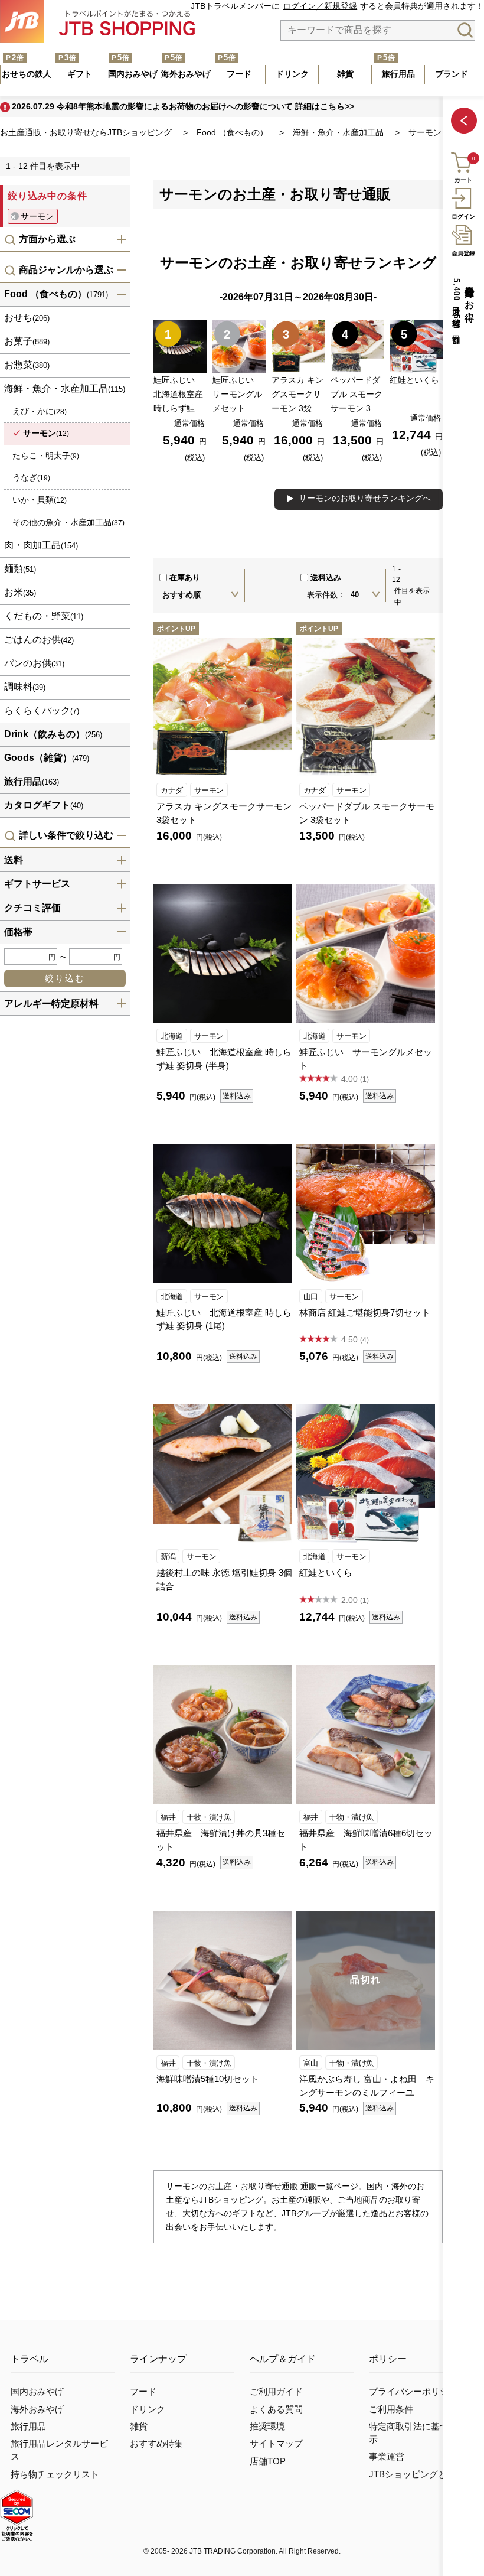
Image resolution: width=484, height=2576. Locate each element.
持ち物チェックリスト (55, 2474)
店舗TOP (268, 2461)
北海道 (172, 1036)
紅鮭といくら (326, 1572)
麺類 (20, 569)
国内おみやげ (37, 2392)
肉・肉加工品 (41, 545)
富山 (311, 2063)
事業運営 (387, 2457)
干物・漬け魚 (209, 1817)
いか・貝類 (40, 500)
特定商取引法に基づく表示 (418, 2433)
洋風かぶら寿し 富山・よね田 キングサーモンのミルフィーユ (367, 2086)
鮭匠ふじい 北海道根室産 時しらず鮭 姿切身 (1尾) (224, 1319)
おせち (27, 318)
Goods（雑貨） (47, 758)
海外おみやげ (37, 2409)
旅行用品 (32, 781)
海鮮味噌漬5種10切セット (208, 2079)
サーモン (209, 790)
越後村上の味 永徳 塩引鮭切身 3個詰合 (224, 1579)
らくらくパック (42, 710)
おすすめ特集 (156, 2444)
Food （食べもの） (56, 294)
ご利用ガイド (276, 2392)
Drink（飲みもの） (53, 734)
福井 (168, 1817)
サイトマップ (276, 2444)
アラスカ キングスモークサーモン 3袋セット (224, 813)
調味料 (25, 687)
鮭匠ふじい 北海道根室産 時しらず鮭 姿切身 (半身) (224, 1059)
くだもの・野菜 (44, 616)
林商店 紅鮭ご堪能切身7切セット (365, 1313)
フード (143, 2392)
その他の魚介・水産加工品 (68, 522)
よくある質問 (276, 2409)
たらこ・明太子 (46, 456)
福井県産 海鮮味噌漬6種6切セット (366, 1840)
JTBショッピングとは (412, 2474)
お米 (20, 592)
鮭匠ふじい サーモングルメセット (366, 1059)
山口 (311, 1297)
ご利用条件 (391, 2409)
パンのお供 (34, 663)
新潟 (168, 1557)
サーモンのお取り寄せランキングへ (365, 498)
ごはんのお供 (39, 640)
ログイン (463, 217)
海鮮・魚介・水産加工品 (65, 388)
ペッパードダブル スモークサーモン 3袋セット (367, 813)
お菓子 (27, 341)
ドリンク (148, 2409)
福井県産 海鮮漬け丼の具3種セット (221, 1840)
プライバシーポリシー (413, 2392)
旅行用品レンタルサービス (59, 2450)
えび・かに (40, 411)
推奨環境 (267, 2427)
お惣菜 (27, 365)
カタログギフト (44, 805)
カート (463, 180)
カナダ (172, 790)
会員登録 (463, 253)
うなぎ (31, 477)
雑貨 (139, 2427)
